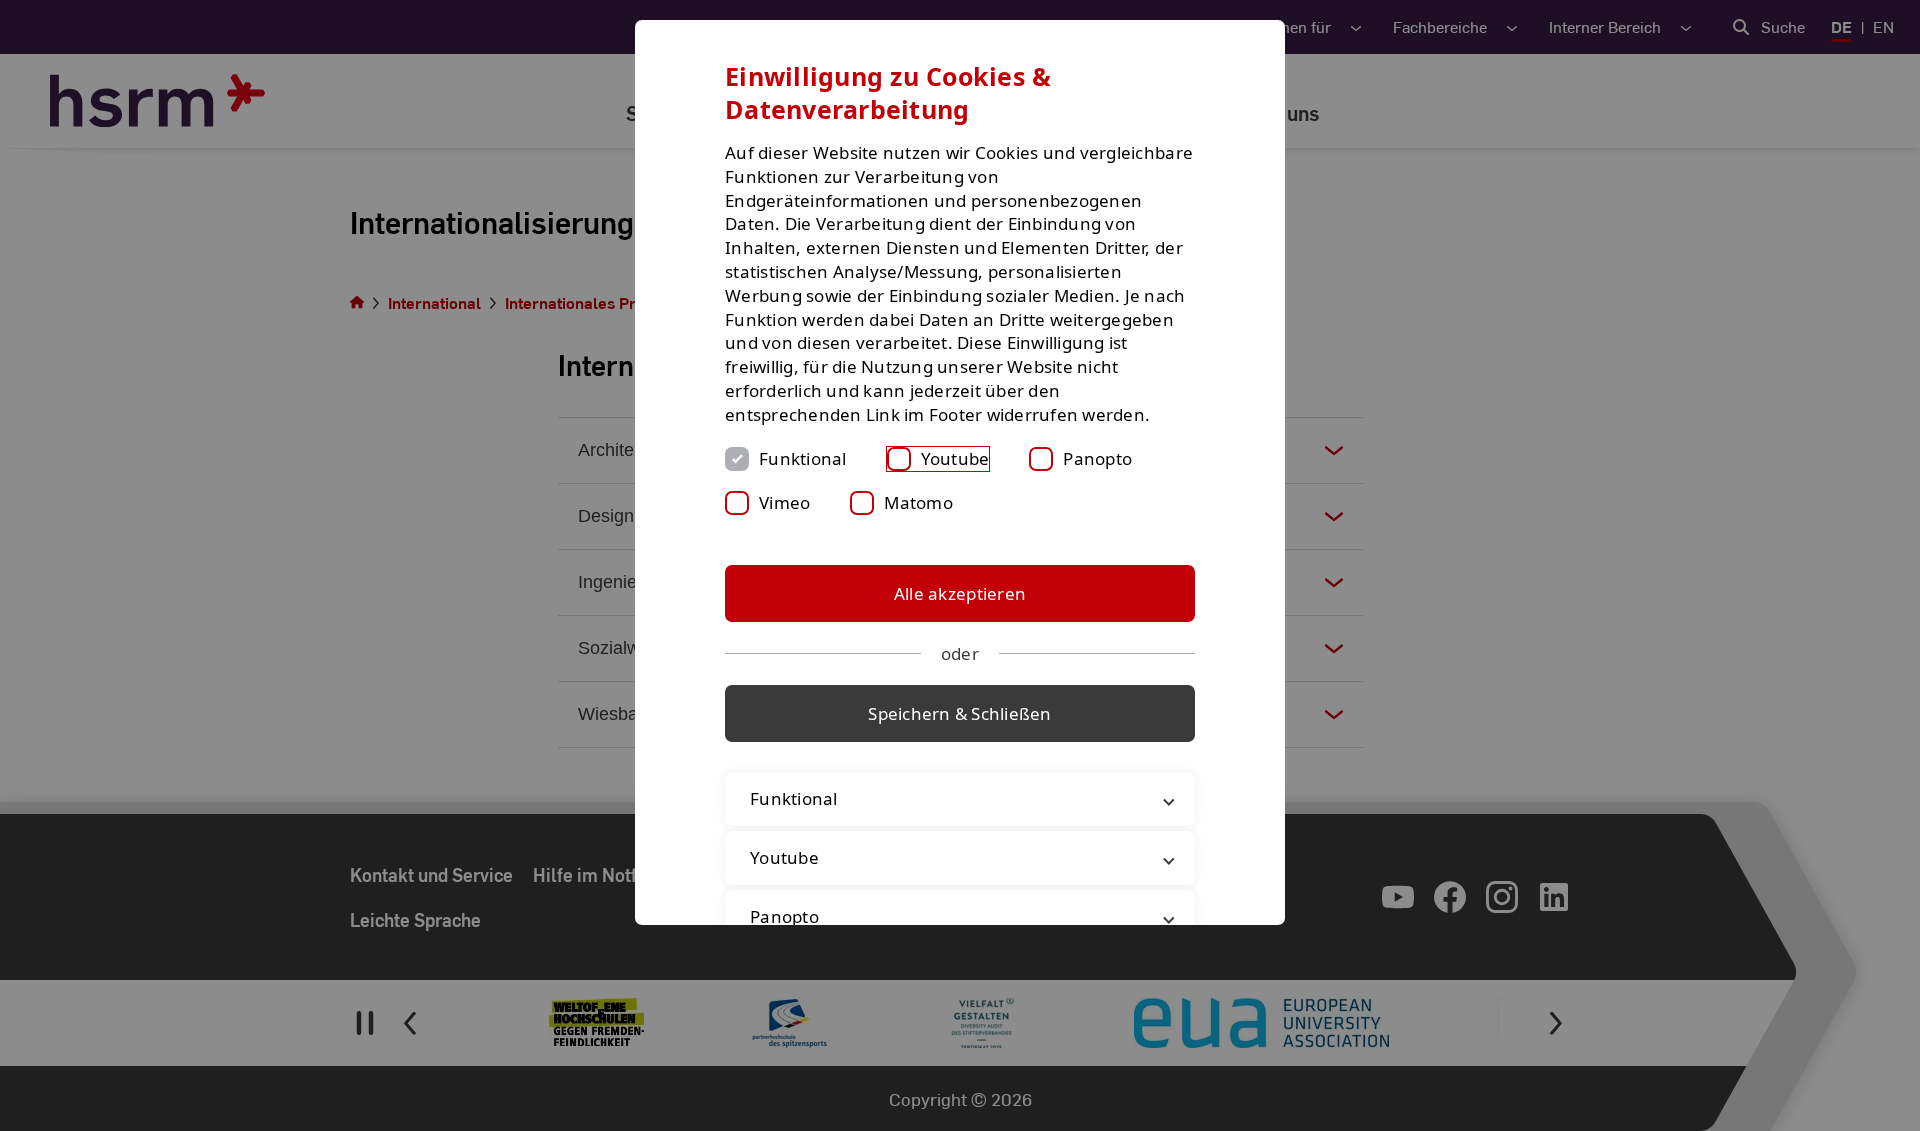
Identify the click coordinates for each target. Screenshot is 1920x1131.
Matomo (918, 502)
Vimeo (784, 502)
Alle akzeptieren (960, 593)
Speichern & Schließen (959, 713)
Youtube (955, 458)
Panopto (1097, 458)
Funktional (803, 458)
